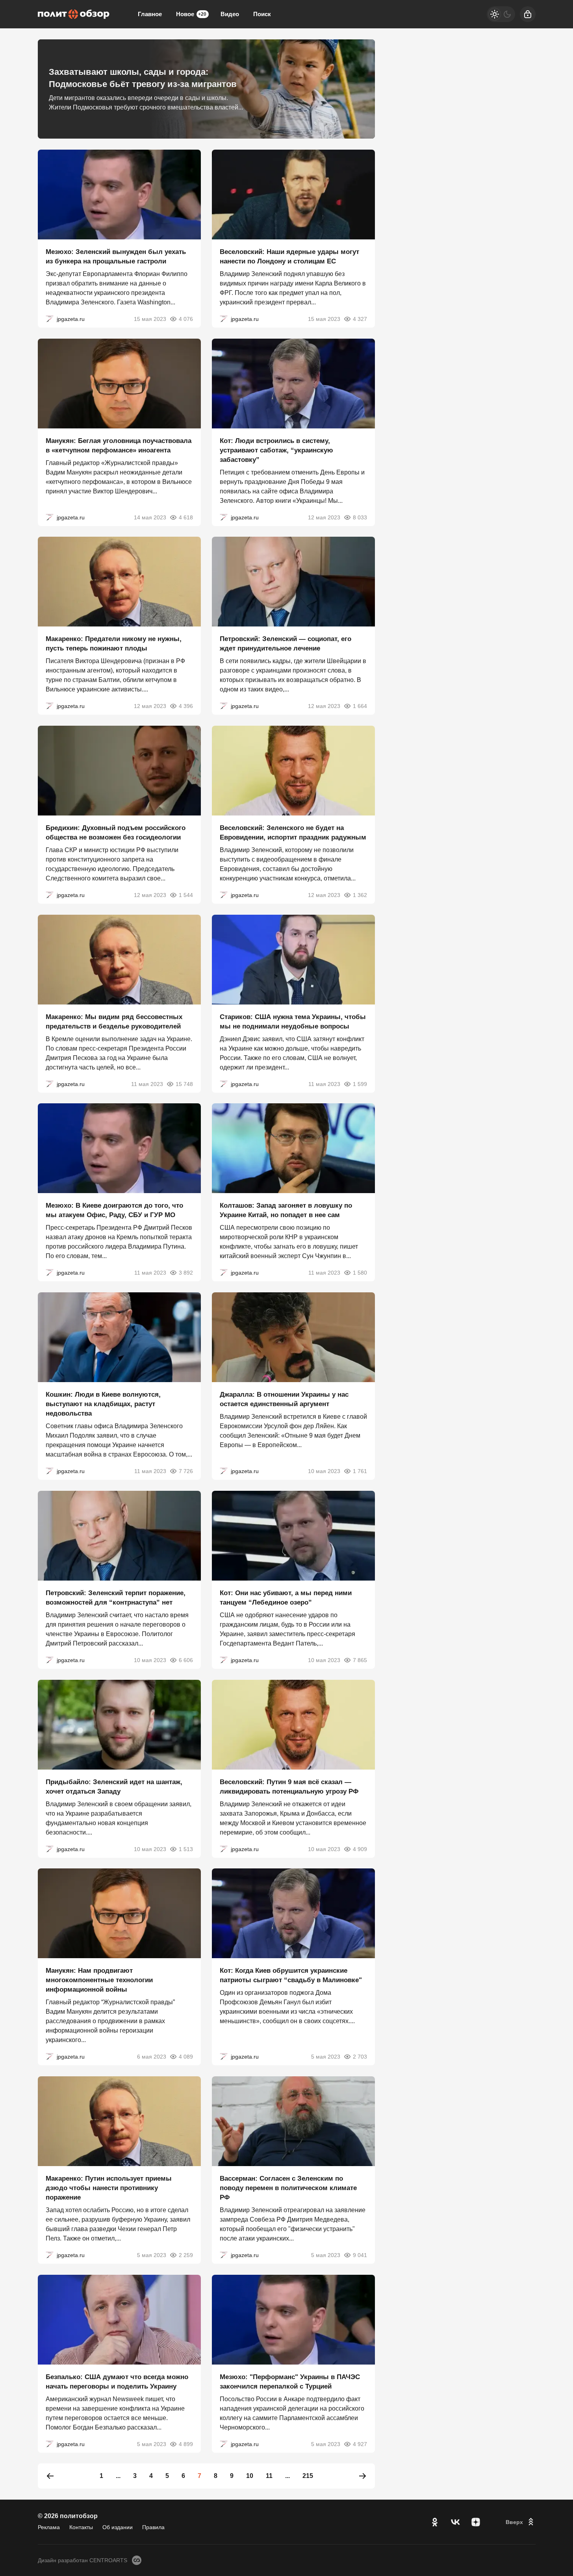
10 (250, 2476)
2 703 (360, 2057)
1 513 (186, 1849)
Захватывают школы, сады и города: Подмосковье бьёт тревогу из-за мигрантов (143, 78)
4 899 (186, 2444)
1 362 (360, 895)
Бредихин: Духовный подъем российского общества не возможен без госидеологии (116, 833)
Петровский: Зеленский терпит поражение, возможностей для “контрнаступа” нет (116, 1598)
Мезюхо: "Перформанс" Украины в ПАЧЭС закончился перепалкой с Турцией (290, 2381)
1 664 (360, 706)
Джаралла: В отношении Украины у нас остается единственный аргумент (284, 1399)
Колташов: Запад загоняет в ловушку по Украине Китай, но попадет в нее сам (286, 1210)
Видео (230, 14)
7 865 (360, 1660)
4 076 (186, 319)
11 (269, 2476)
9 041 (360, 2255)
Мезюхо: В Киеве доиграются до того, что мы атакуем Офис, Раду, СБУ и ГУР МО (114, 1210)
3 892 (186, 1273)
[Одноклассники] (435, 2522)
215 (308, 2476)
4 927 (360, 2444)
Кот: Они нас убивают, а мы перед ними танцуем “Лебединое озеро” (286, 1598)
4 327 (360, 319)
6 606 (186, 1660)
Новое (191, 14)
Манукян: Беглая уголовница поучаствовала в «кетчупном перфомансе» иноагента (119, 445)
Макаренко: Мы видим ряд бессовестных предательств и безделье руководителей (114, 1021)
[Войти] (528, 14)
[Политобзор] (74, 14)
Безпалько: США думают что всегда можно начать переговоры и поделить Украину (117, 2381)
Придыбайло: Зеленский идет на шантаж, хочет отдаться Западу (114, 1786)
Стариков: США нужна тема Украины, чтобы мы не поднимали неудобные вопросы (293, 1021)
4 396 (186, 706)
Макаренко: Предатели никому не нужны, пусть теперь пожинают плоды (114, 644)
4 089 (186, 2057)
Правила (153, 2527)
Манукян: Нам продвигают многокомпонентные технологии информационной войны (99, 1980)
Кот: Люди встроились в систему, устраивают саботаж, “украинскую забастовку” (276, 450)
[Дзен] (476, 2522)
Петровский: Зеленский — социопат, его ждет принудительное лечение (286, 644)
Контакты (81, 2527)
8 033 (360, 517)
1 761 (360, 1471)
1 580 (360, 1273)
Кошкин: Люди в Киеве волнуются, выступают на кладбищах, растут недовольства (103, 1404)
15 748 (184, 1084)
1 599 (360, 1084)
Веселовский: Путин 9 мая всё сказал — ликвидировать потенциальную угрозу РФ (289, 1786)
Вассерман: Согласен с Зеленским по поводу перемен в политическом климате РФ (288, 2188)
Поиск (262, 14)
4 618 (186, 517)
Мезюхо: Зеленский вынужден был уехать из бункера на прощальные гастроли (116, 257)
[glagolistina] (50, 319)
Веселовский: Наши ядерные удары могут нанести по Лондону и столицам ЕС (289, 257)
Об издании (118, 2527)
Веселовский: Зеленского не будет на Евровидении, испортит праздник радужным (293, 833)
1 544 (186, 895)
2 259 (186, 2255)
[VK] (455, 2522)
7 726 (186, 1471)
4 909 (360, 1849)
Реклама (49, 2527)
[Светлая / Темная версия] (501, 14)
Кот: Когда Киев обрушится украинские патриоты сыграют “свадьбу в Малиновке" (291, 1975)
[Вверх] (521, 2522)
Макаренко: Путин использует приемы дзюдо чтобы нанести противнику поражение (109, 2188)
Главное (150, 14)
